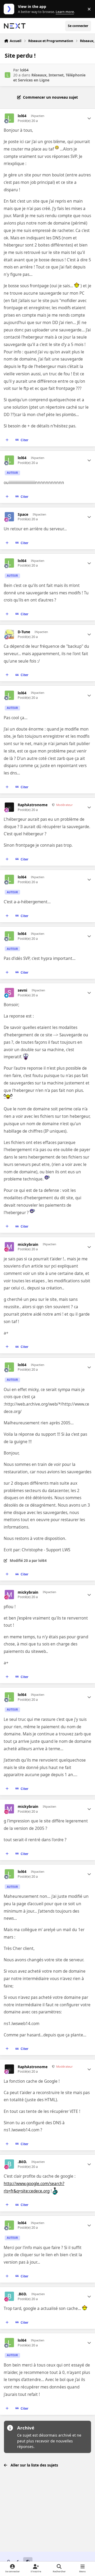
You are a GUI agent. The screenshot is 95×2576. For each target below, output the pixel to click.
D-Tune (24, 632)
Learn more (10, 9)
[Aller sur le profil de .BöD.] (9, 2164)
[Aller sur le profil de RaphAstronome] (9, 807)
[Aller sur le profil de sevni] (9, 993)
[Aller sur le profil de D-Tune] (9, 634)
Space (23, 514)
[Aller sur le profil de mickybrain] (9, 1247)
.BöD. (22, 2162)
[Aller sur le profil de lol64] (8, 75)
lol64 (24, 70)
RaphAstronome (33, 805)
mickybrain (28, 1244)
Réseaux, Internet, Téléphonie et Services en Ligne (49, 77)
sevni (22, 990)
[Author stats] (89, 118)
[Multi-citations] (7, 440)
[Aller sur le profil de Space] (9, 517)
